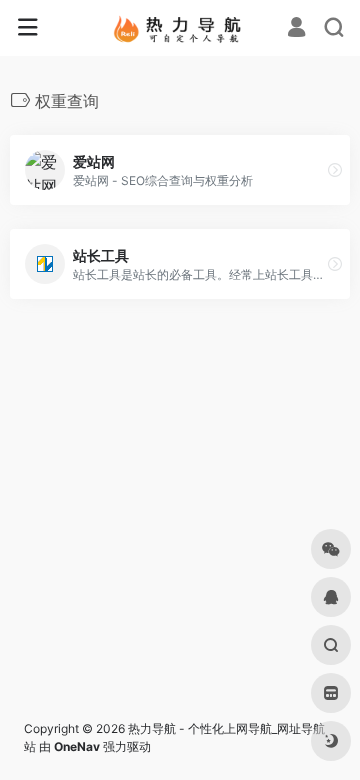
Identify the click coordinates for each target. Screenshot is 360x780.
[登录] (296, 29)
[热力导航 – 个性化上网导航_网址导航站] (180, 28)
